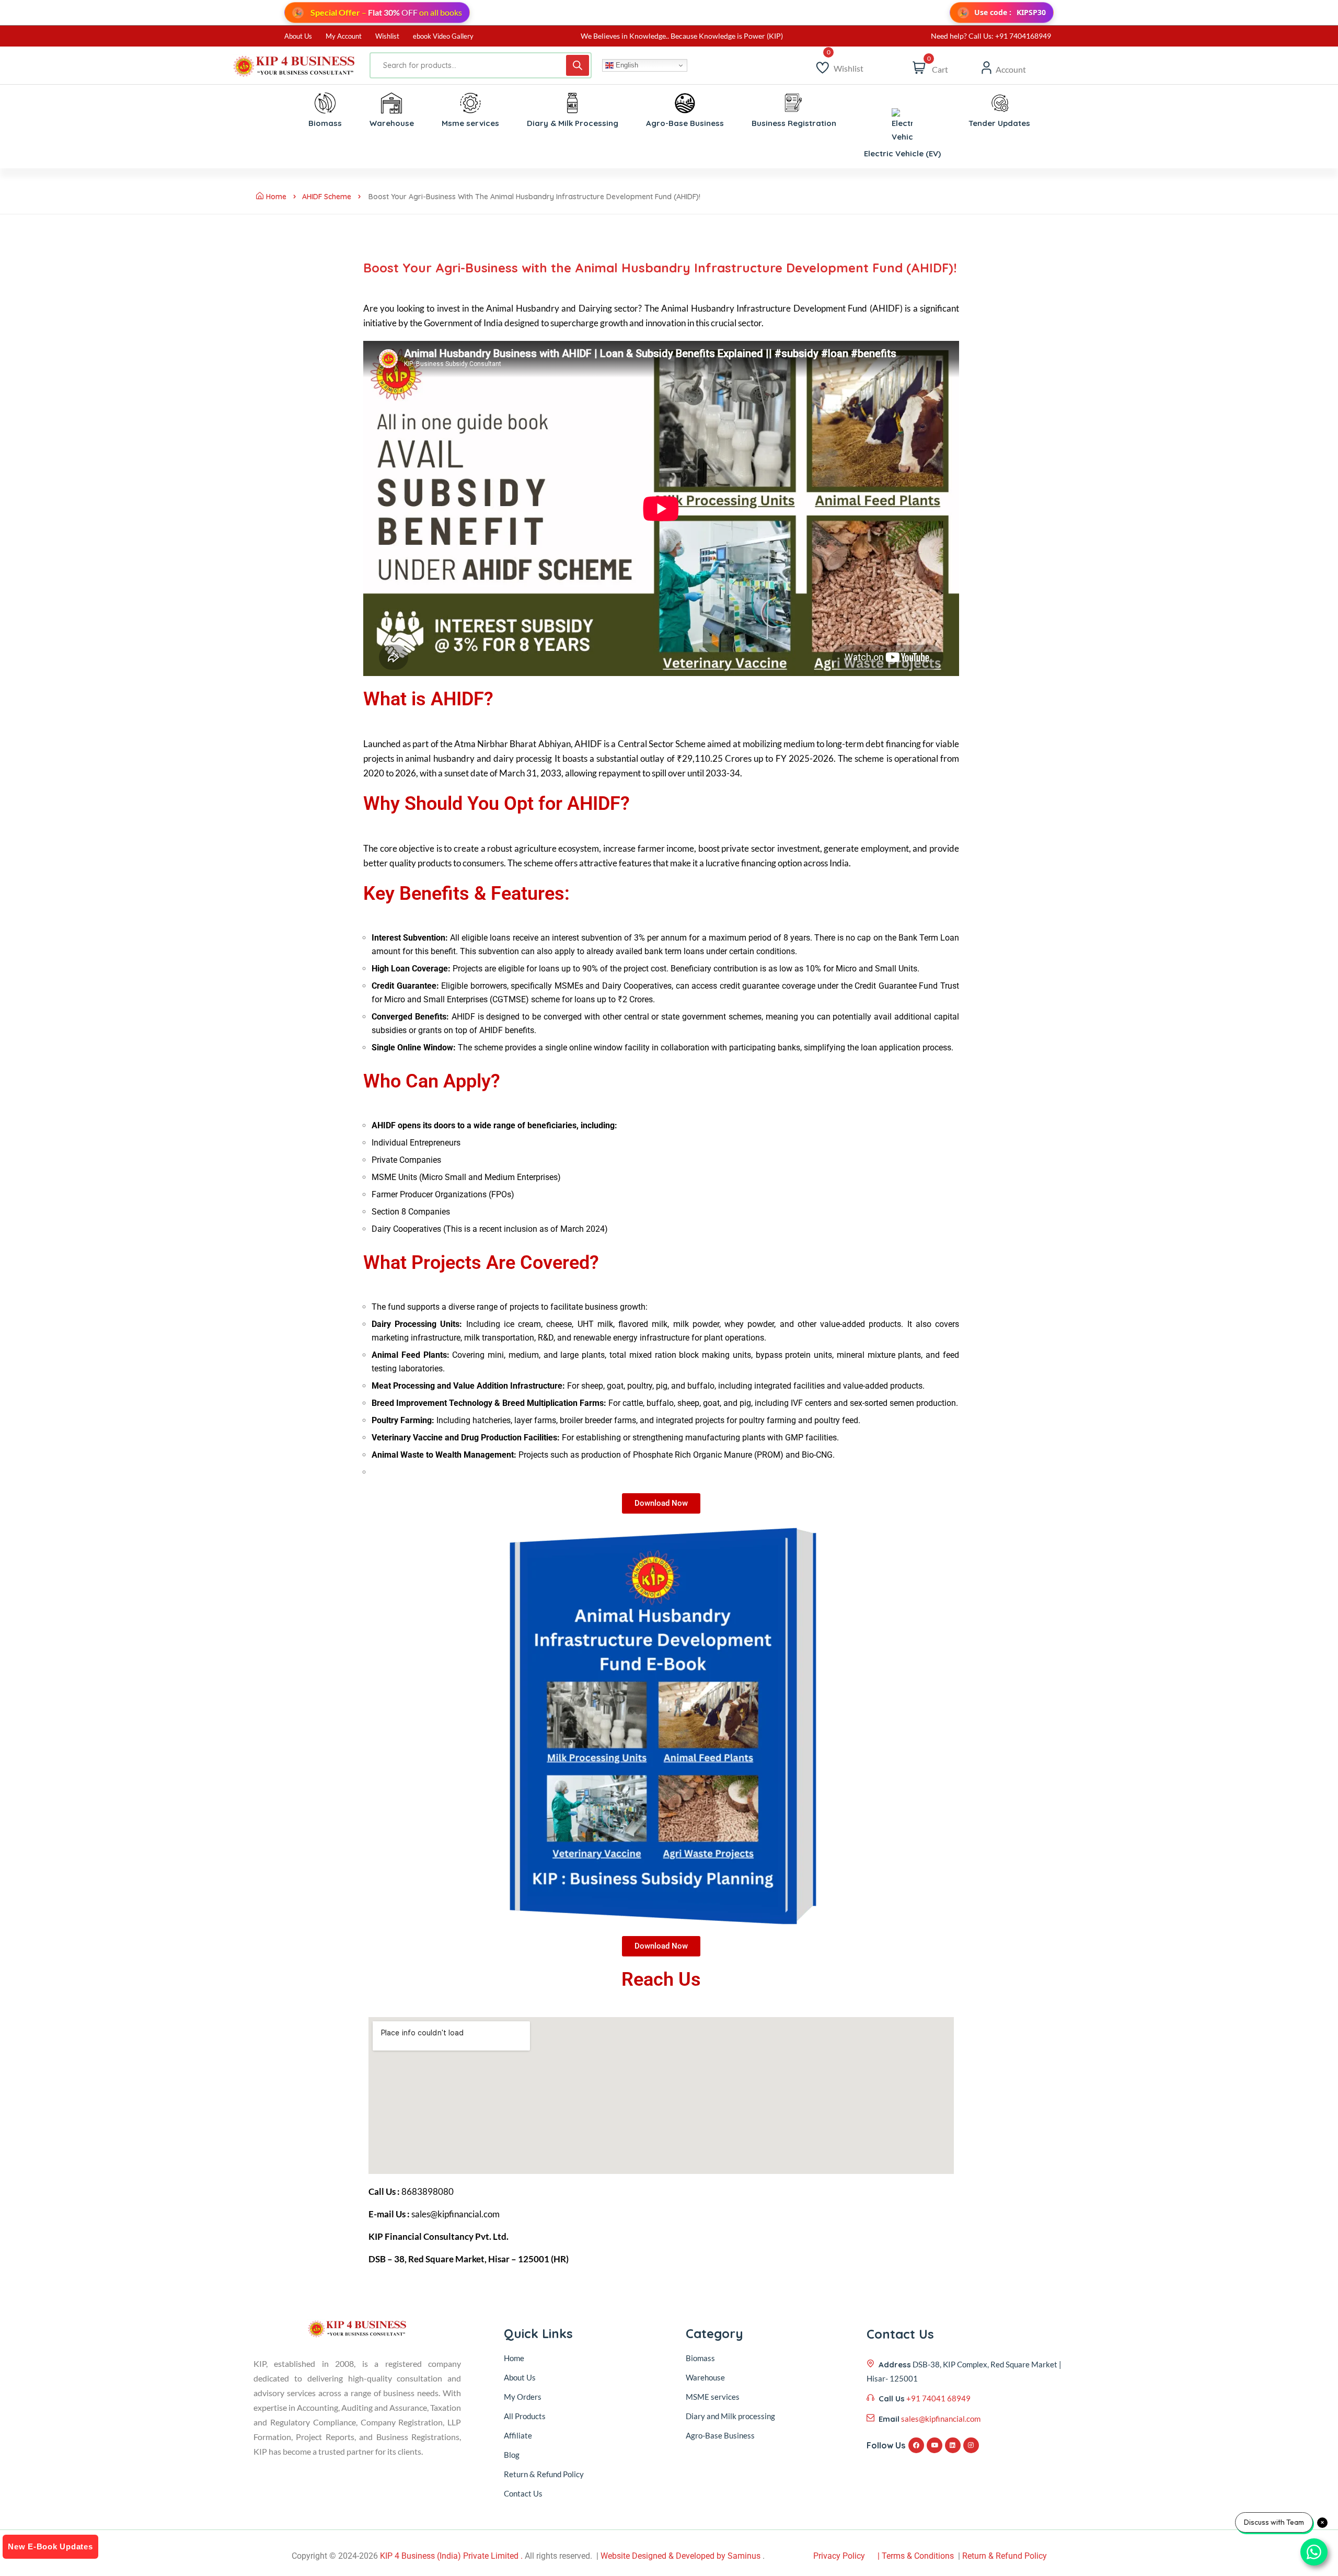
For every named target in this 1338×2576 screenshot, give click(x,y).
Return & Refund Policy (544, 2474)
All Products (525, 2416)
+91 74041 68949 (938, 2398)
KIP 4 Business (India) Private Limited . (451, 2556)
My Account (344, 36)
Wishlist (387, 36)
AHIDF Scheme (327, 197)
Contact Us (523, 2493)
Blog (512, 2455)
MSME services (713, 2397)
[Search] (578, 65)
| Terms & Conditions (916, 2556)
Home (276, 197)
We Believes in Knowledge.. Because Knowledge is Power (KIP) (682, 36)
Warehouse (705, 2377)
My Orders (523, 2397)
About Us (298, 36)
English (626, 65)
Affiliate (518, 2435)
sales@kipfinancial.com (941, 2419)
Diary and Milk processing (730, 2416)
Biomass (700, 2358)
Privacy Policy (839, 2556)
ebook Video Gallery (443, 36)
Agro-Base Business (720, 2435)
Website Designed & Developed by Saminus (680, 2556)
